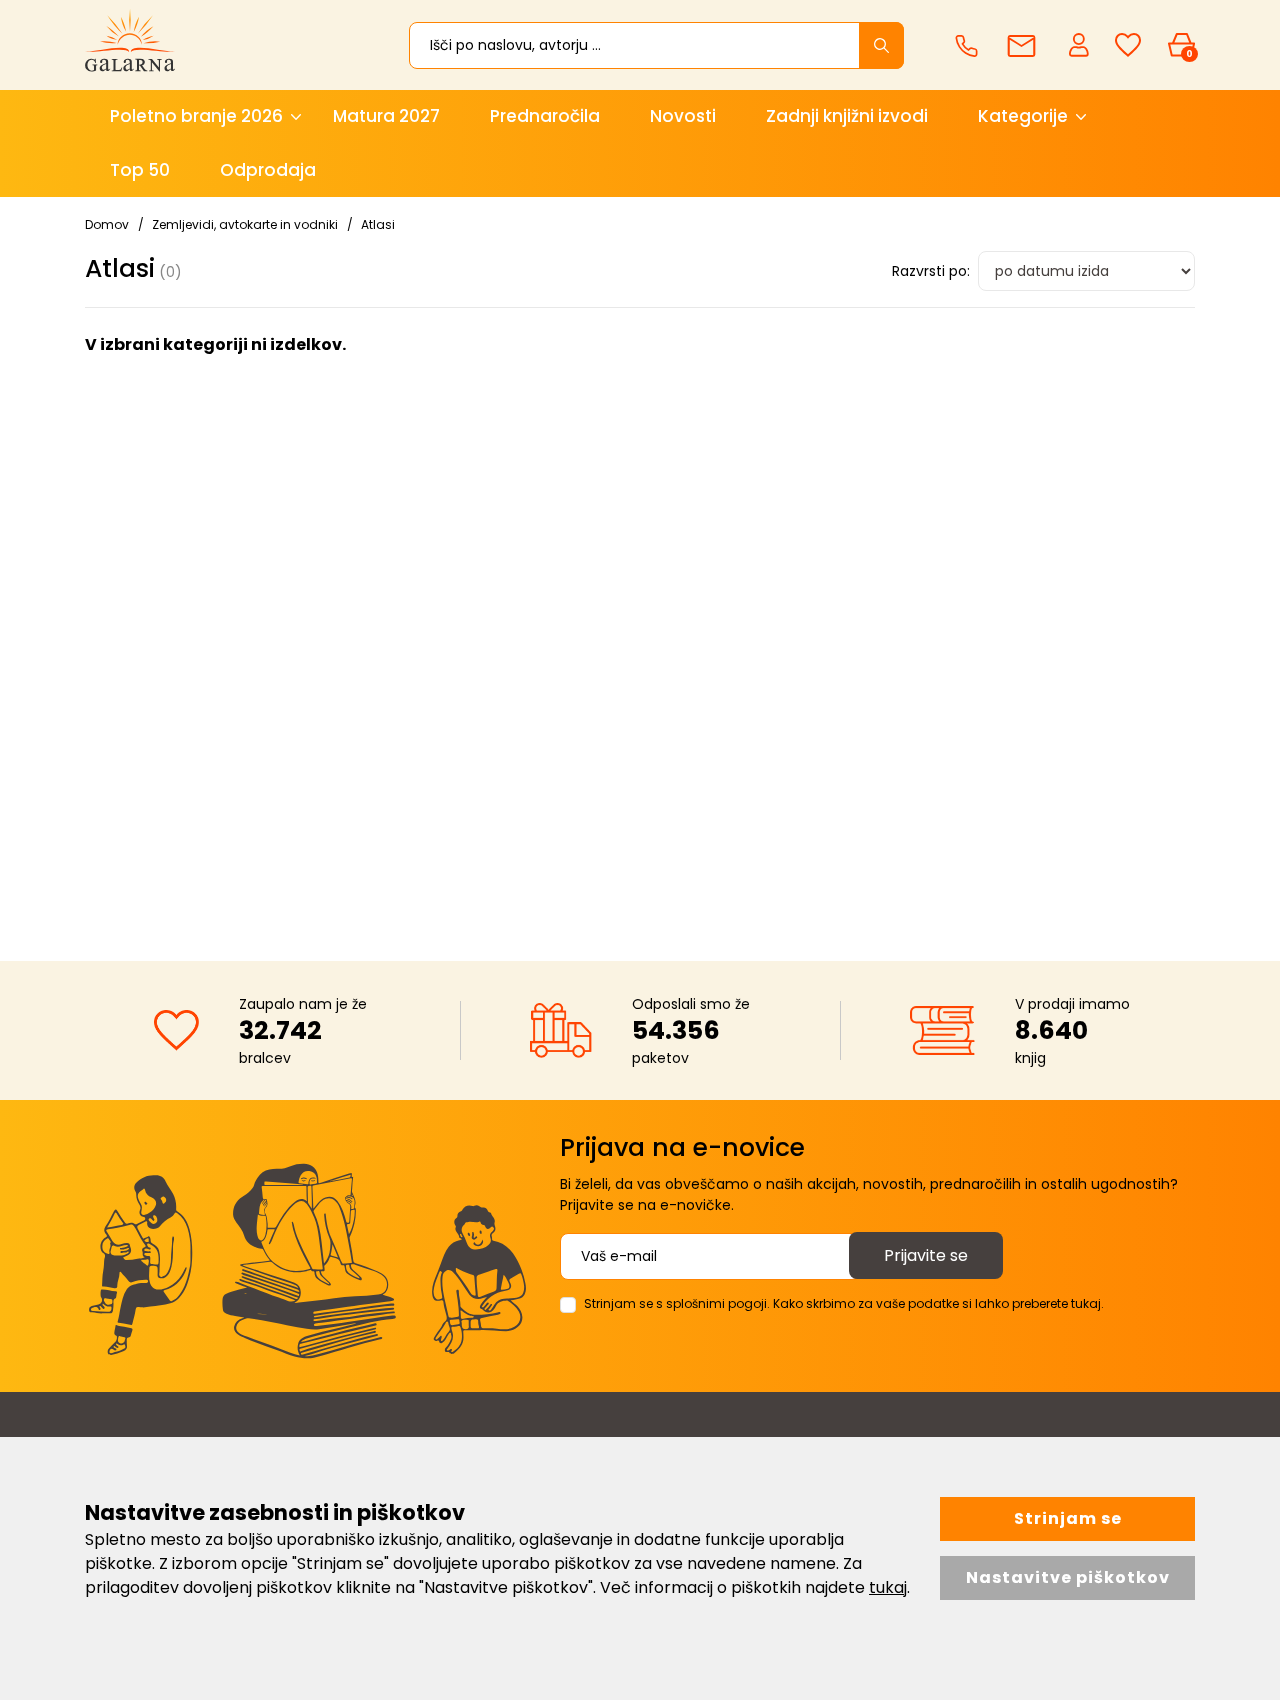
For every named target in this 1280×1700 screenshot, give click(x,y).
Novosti (683, 116)
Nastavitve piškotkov (1068, 1577)
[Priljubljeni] (1128, 45)
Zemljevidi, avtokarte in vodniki (245, 224)
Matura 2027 (386, 116)
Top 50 (140, 170)
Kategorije (1023, 116)
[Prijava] (1081, 44)
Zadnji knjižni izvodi (847, 116)
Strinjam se (1068, 1518)
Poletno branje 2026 (196, 116)
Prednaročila (545, 116)
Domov (107, 224)
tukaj (888, 1587)
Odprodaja (268, 170)
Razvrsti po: (931, 271)
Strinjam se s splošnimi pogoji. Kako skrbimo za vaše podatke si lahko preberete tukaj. (844, 1303)
